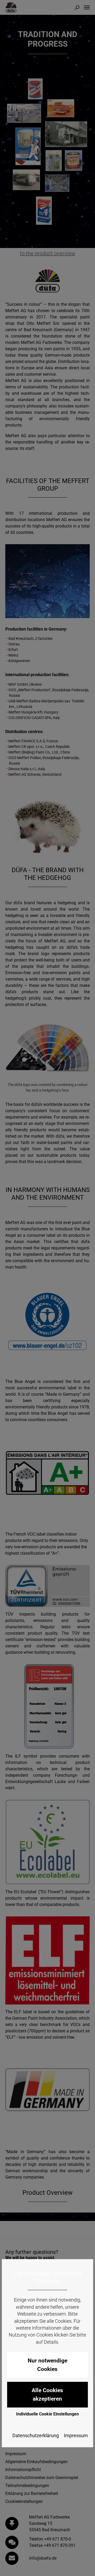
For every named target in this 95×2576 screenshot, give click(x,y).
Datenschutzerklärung (36, 2436)
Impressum (76, 2436)
